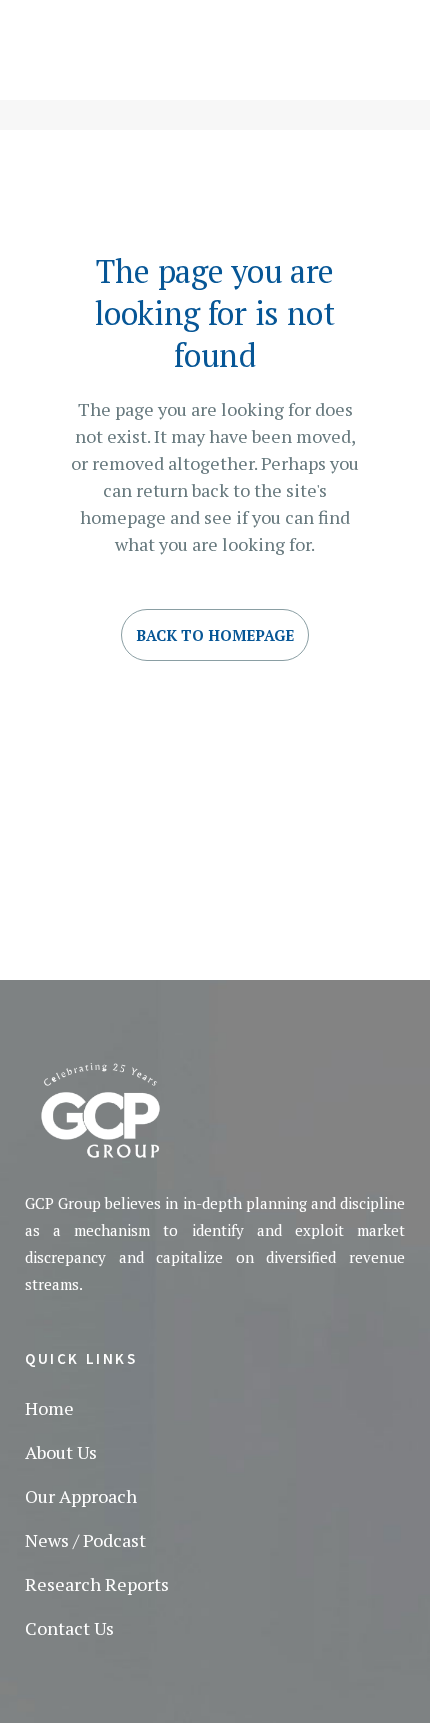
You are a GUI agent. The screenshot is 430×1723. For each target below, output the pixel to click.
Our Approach (81, 1496)
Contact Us (69, 1628)
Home (49, 1408)
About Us (61, 1452)
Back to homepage (215, 635)
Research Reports (97, 1584)
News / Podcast (85, 1540)
